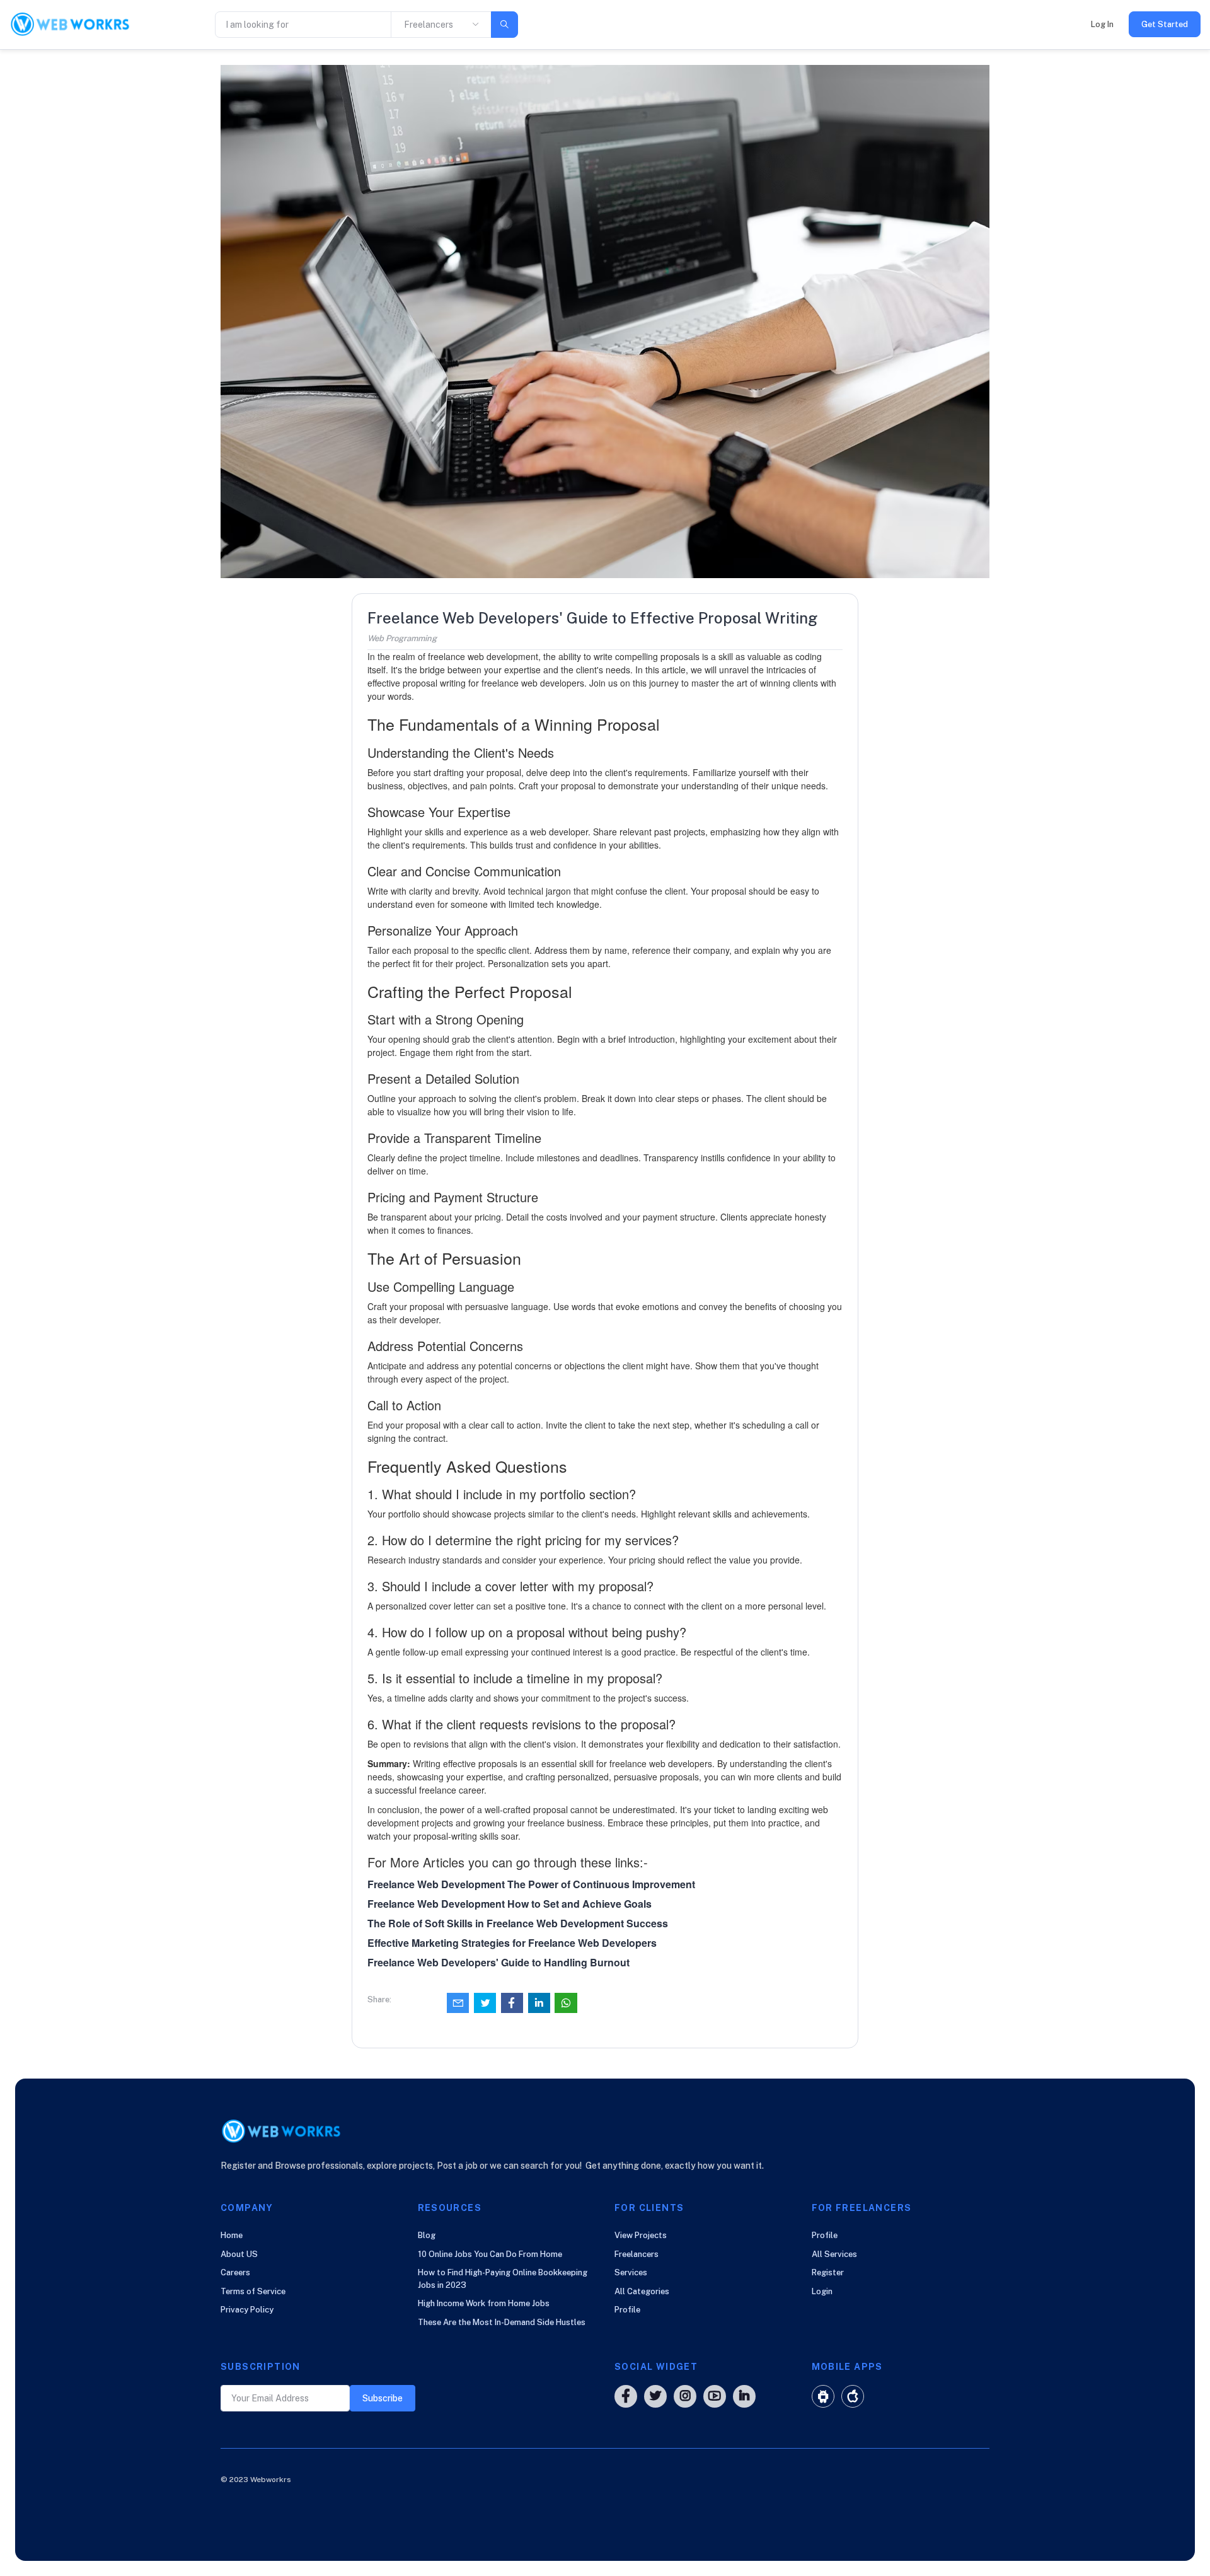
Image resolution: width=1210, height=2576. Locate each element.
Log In (1102, 24)
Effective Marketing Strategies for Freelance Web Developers (512, 1943)
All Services (834, 2254)
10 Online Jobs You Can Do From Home (490, 2254)
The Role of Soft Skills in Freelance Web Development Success (518, 1923)
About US (239, 2254)
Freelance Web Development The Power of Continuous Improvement (531, 1884)
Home (232, 2235)
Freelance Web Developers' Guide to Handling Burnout (498, 1962)
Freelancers (637, 2254)
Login (822, 2291)
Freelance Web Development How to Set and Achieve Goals (510, 1904)
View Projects (641, 2235)
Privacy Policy (247, 2310)
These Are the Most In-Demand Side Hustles (502, 2322)
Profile (627, 2310)
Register (828, 2272)
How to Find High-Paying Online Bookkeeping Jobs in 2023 (503, 2279)
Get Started (1165, 24)
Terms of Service (253, 2291)
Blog (427, 2235)
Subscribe (383, 2398)
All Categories (642, 2291)
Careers (235, 2272)
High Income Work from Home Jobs (484, 2303)
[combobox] (441, 25)
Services (631, 2272)
